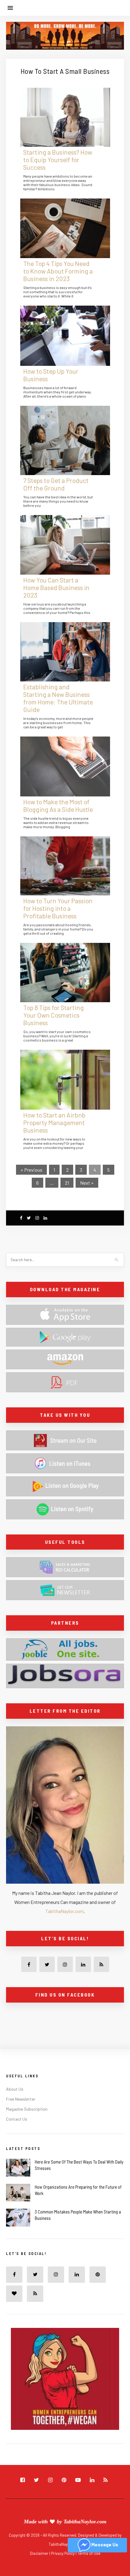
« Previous (31, 1170)
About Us (15, 2089)
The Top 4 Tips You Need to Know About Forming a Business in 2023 (58, 271)
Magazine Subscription (27, 2109)
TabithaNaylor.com (65, 1911)
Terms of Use (89, 2553)
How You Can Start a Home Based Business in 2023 (56, 587)
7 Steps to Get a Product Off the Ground (56, 484)
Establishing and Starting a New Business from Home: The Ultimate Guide (58, 698)
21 (67, 1183)
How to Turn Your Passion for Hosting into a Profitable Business (58, 908)
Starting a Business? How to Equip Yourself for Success (58, 160)
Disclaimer (40, 2553)
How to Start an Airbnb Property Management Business (54, 1122)
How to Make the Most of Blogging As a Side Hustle (58, 806)
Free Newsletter (21, 2099)
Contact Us (17, 2119)
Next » (87, 1183)
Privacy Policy (63, 2553)
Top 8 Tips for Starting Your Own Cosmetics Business (54, 1015)
